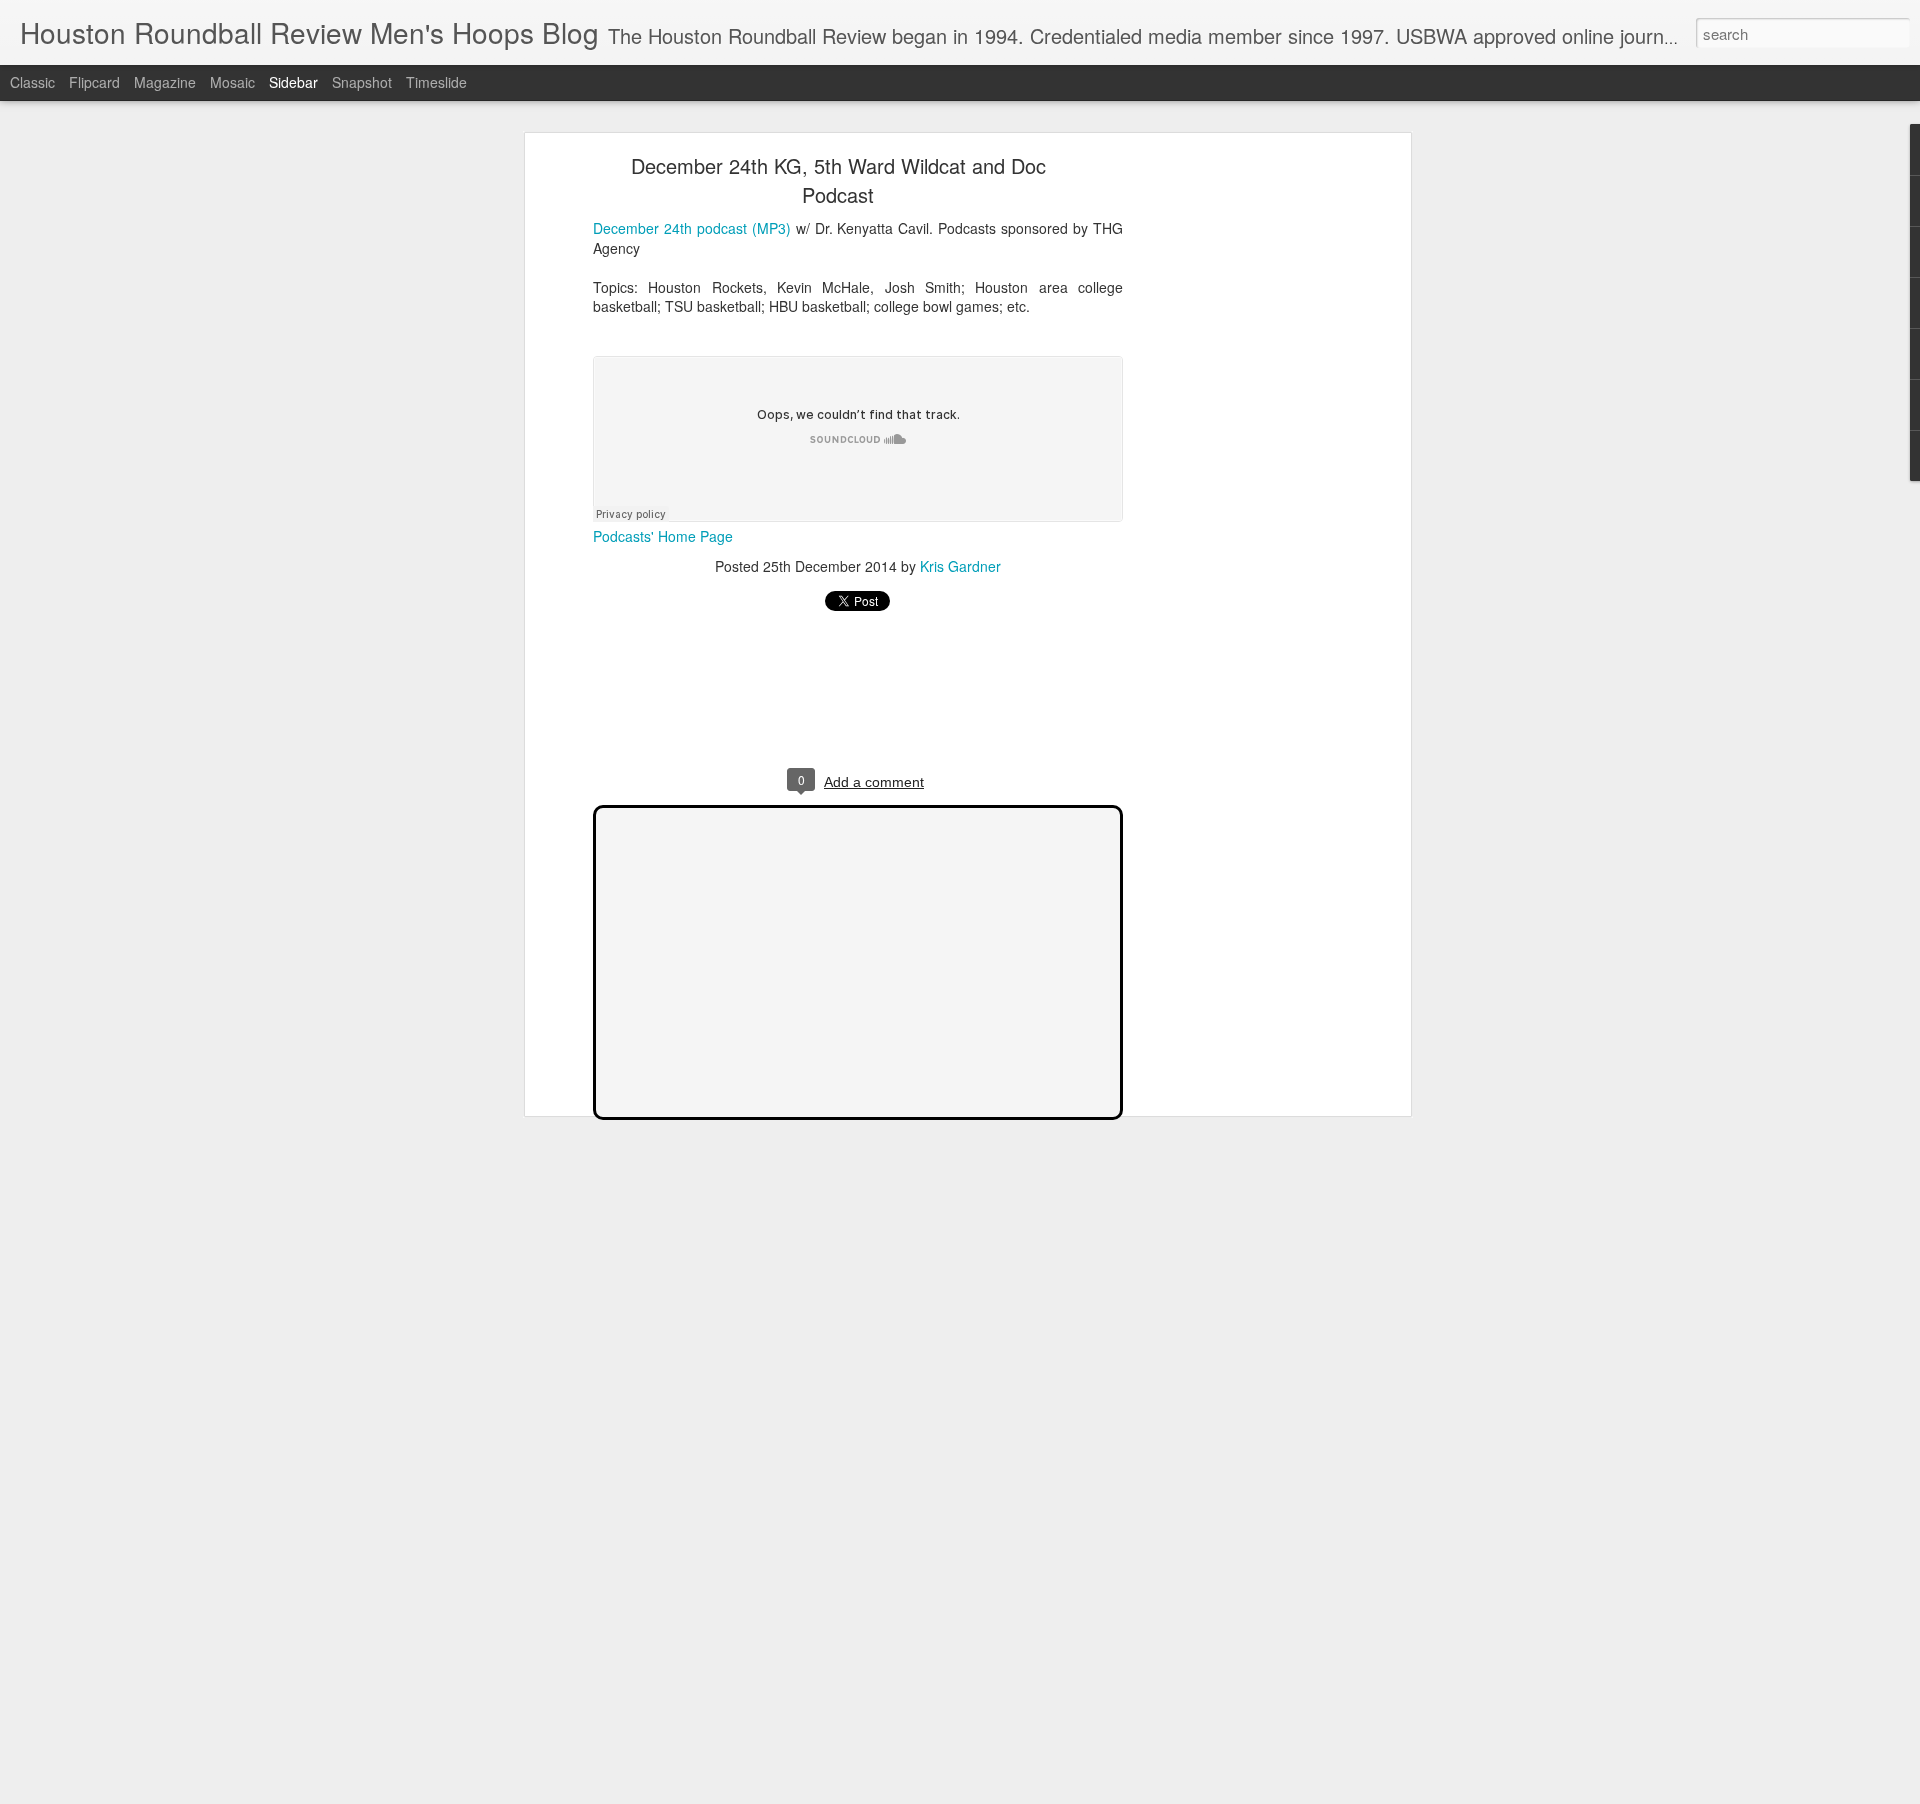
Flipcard (94, 82)
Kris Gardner (960, 566)
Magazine (165, 82)
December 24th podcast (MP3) (692, 228)
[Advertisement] (1233, 476)
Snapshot (362, 82)
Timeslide (436, 82)
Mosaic (232, 82)
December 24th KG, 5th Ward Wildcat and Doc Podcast (838, 180)
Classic (32, 82)
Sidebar (293, 82)
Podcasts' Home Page (663, 536)
